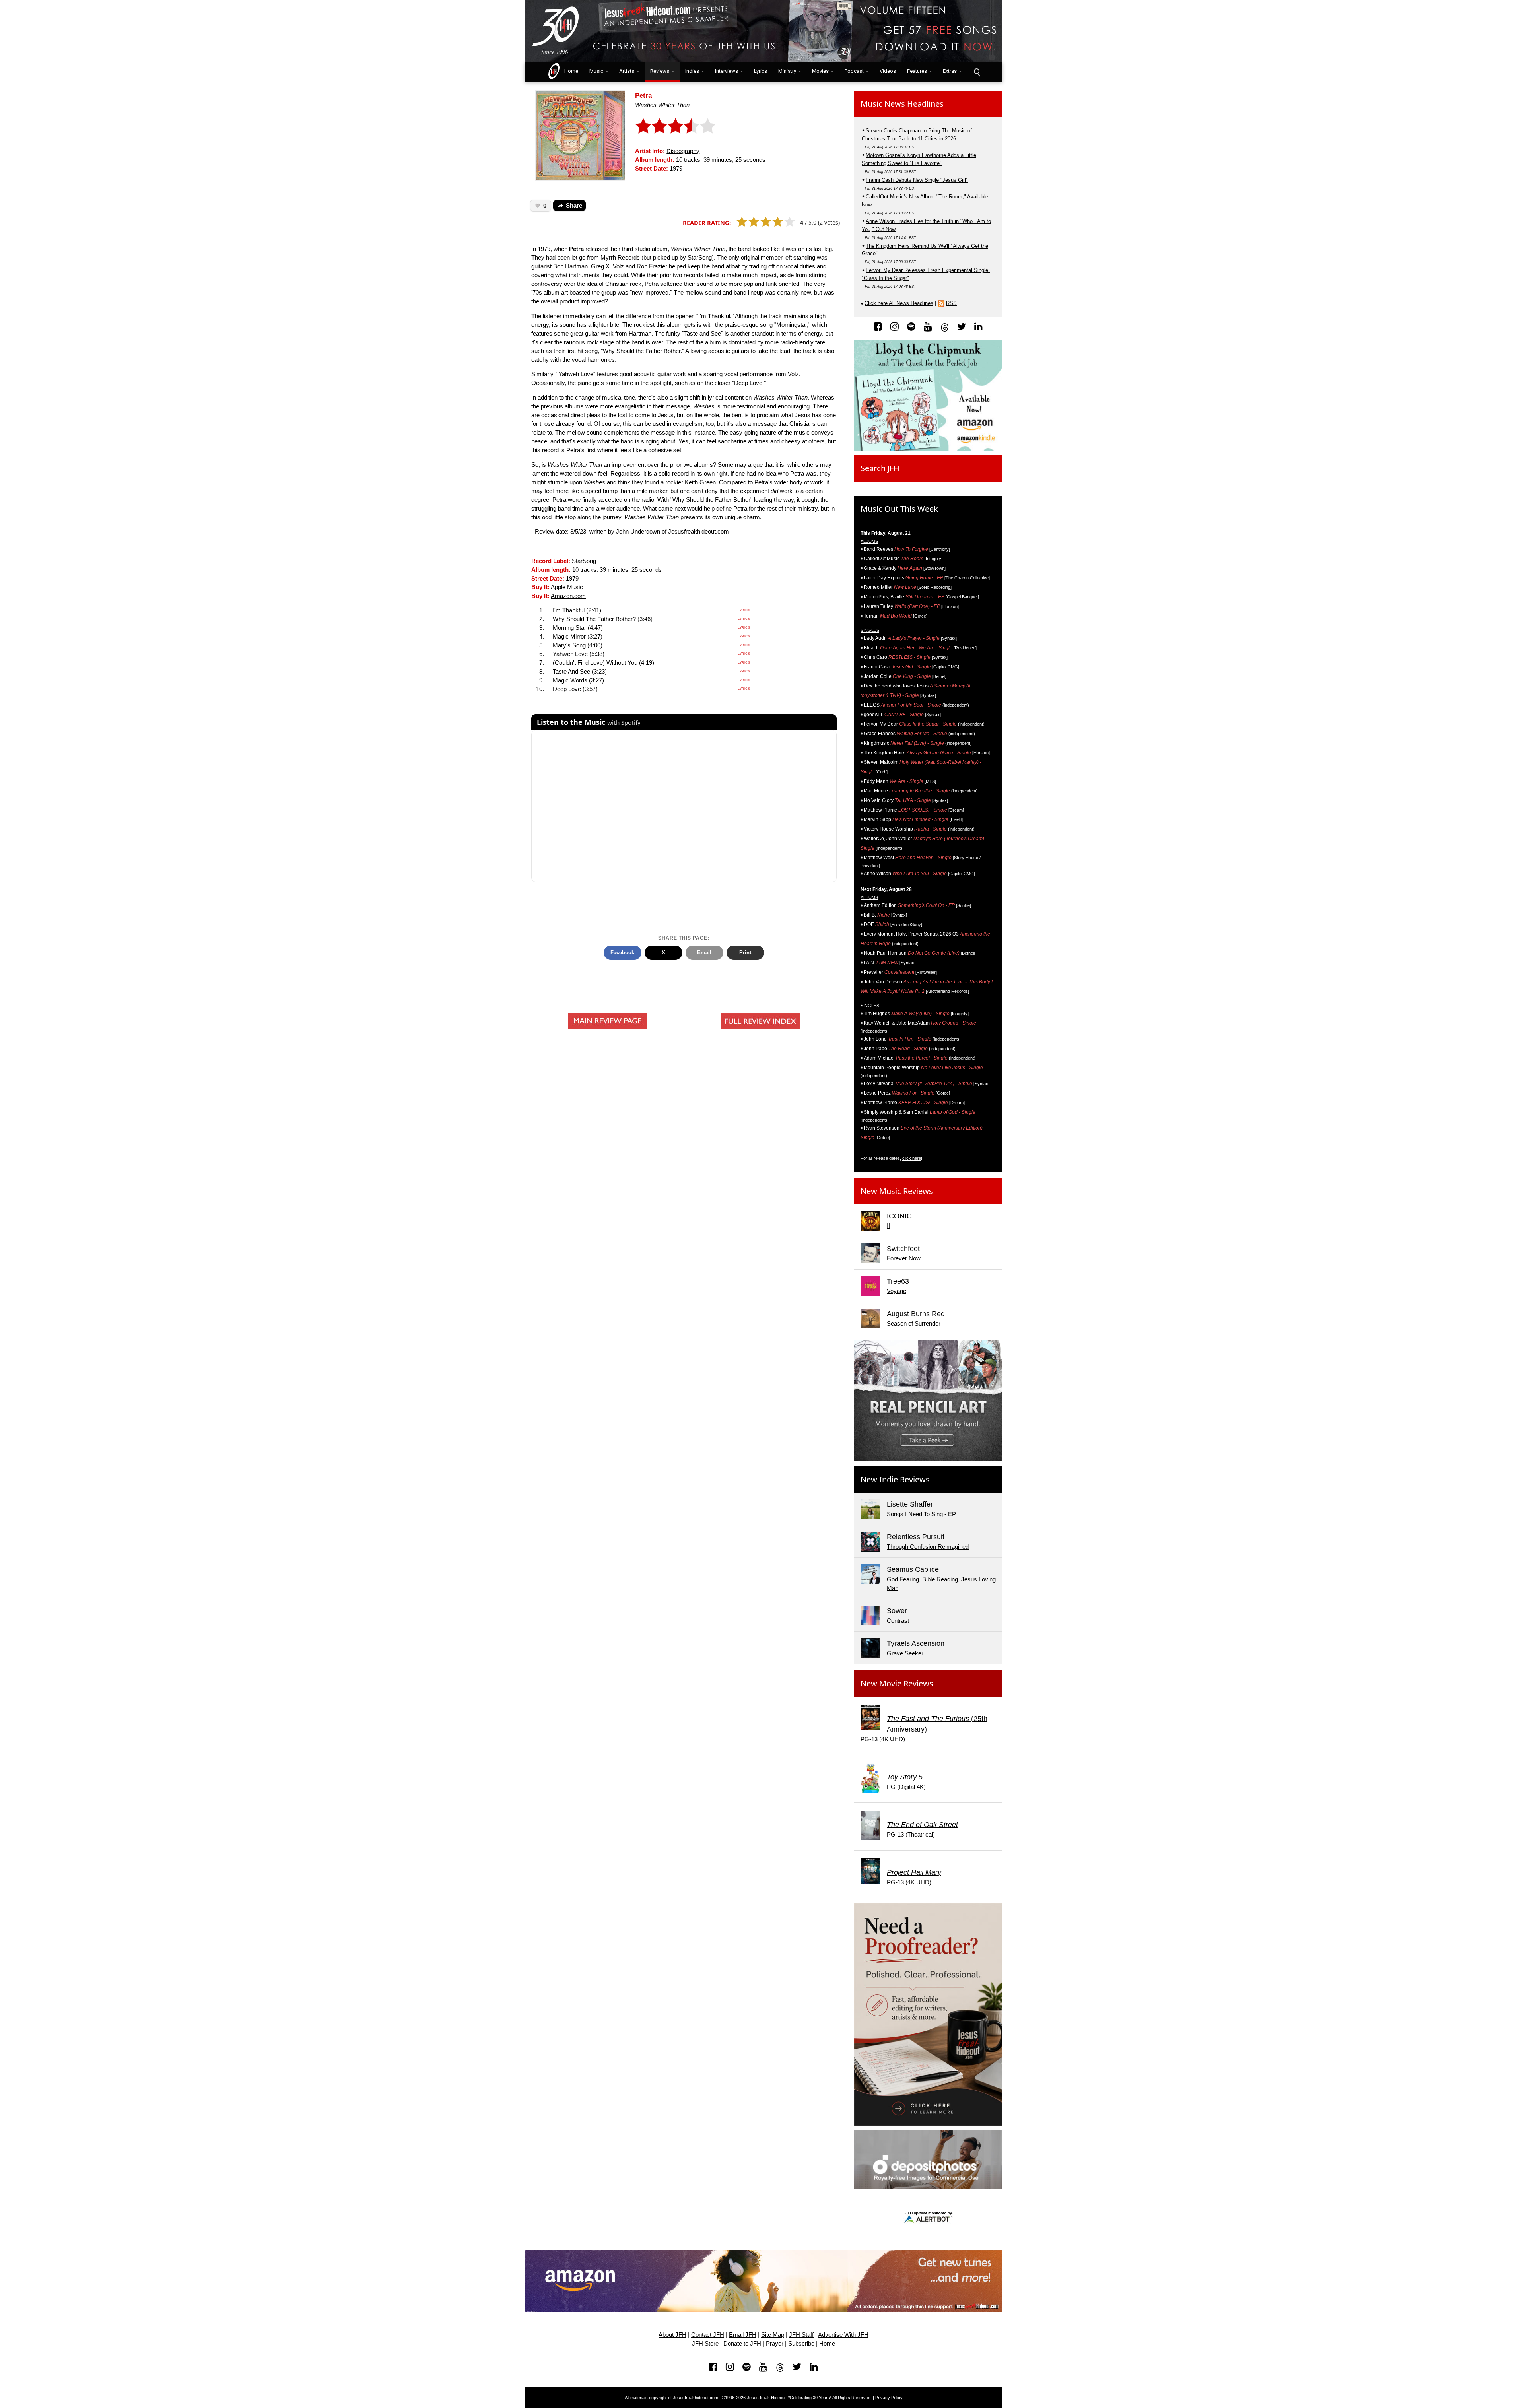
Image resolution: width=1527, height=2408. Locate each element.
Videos (888, 71)
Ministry (787, 71)
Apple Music (567, 587)
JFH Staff (801, 2335)
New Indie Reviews (895, 1479)
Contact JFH (708, 2335)
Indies (692, 71)
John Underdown (638, 532)
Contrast (898, 1621)
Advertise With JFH (843, 2335)
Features (917, 71)
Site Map (773, 2335)
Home (569, 71)
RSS (951, 303)
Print (745, 953)
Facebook (622, 953)
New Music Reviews (897, 1191)
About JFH (672, 2335)
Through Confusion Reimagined (928, 1547)
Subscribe (801, 2344)
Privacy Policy (889, 2398)
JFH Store (705, 2344)
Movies (820, 71)
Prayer (775, 2344)
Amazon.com (568, 596)
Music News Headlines (902, 104)
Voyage (897, 1291)
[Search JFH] (977, 72)
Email (704, 953)
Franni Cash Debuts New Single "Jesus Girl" (917, 180)
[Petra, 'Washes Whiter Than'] (580, 135)
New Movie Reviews (897, 1683)
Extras (950, 71)
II (888, 1226)
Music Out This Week (899, 509)
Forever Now (904, 1258)
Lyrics (761, 71)
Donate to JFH (742, 2344)
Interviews (727, 71)
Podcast (854, 71)
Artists (627, 71)
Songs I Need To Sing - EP (921, 1514)
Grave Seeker (905, 1653)
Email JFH (743, 2335)
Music (596, 71)
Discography (683, 151)
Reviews (660, 71)
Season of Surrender (914, 1324)
